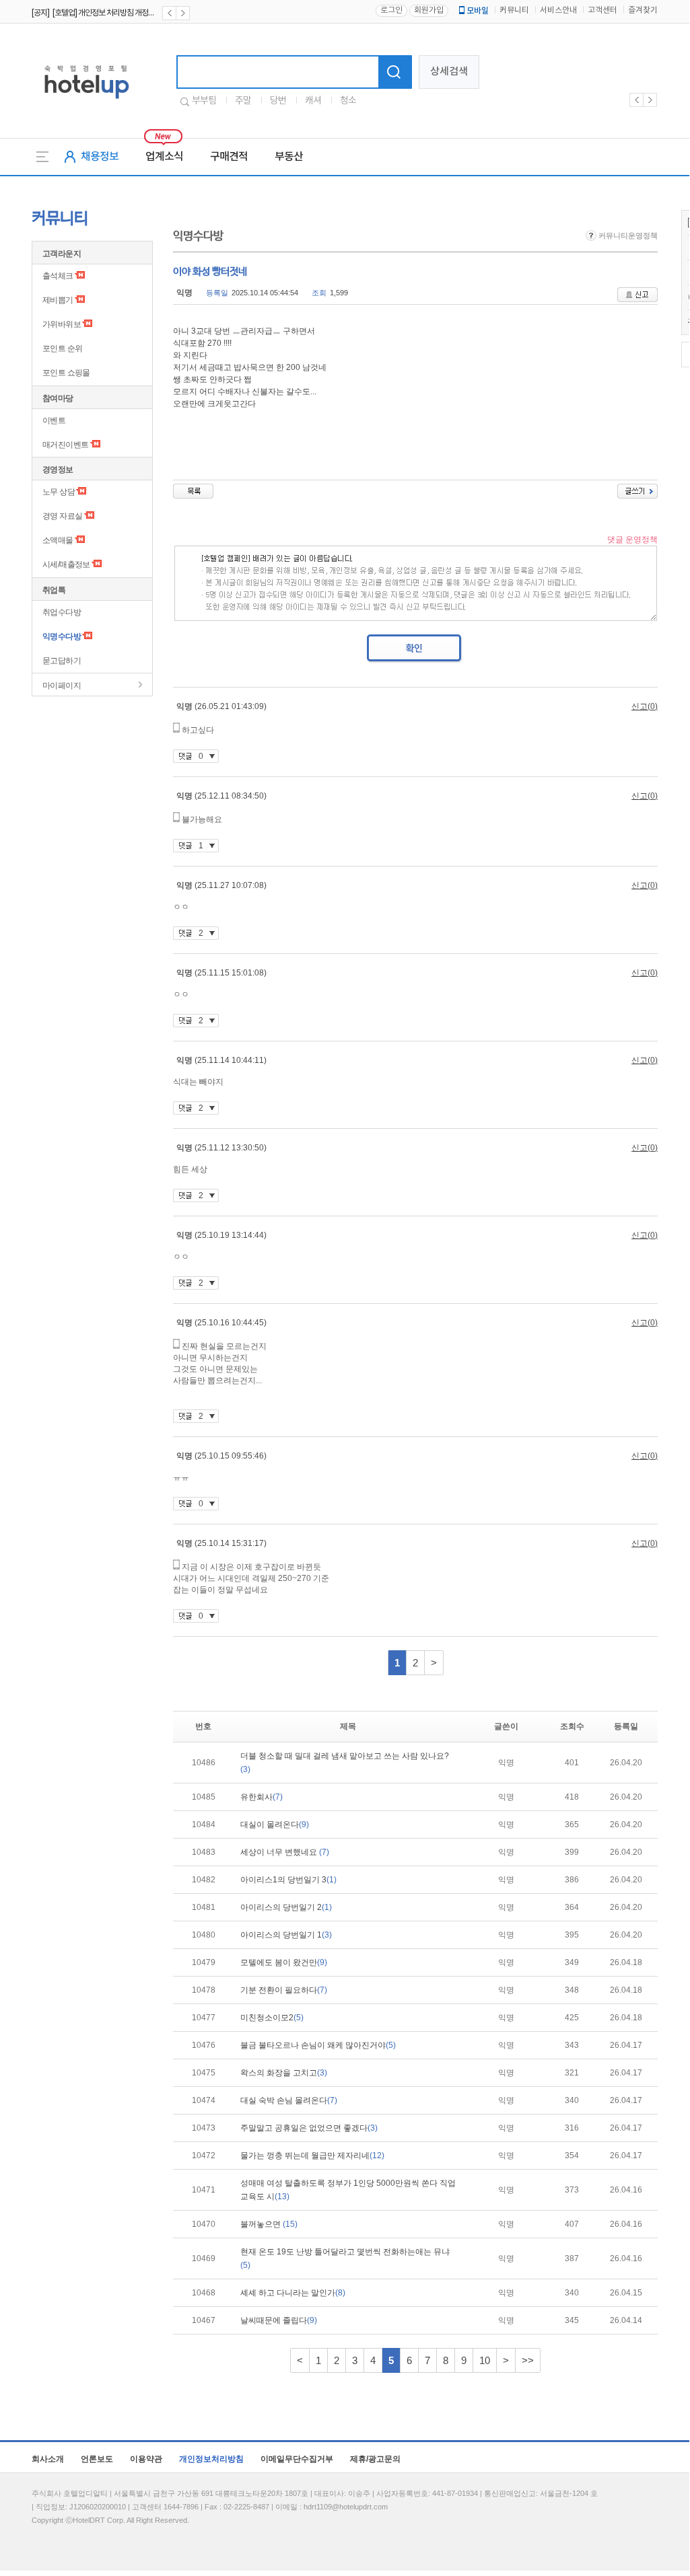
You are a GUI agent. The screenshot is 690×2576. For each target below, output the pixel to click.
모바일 (478, 11)
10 (485, 2360)
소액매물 (58, 540)
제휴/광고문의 (375, 2459)
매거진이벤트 (65, 445)
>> (528, 2360)
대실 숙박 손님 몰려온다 (289, 2100)
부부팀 (204, 101)
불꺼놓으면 (269, 2224)
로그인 (391, 10)
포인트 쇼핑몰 (66, 373)
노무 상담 (59, 492)
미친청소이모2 (272, 2018)
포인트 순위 (62, 348)
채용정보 (100, 157)
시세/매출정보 (66, 564)
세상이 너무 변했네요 (285, 1852)
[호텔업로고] (87, 101)
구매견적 (229, 157)
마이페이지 (62, 686)
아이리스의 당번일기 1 (286, 1935)
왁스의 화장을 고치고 (284, 2073)
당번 (278, 101)
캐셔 (313, 101)
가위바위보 (62, 324)
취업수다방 (62, 612)
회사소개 (48, 2459)
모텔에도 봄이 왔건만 (284, 1962)
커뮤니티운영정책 (627, 235)
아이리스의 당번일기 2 (286, 1907)
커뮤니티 (514, 10)
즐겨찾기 (643, 10)
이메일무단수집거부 (297, 2459)
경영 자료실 (62, 516)
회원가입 (429, 10)
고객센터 (602, 10)
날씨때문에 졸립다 (279, 2320)
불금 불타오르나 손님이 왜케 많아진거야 (318, 2045)
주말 (243, 101)
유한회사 (262, 1797)
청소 (348, 101)
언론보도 (97, 2459)
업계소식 (164, 157)
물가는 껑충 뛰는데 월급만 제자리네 (312, 2156)
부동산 (289, 157)
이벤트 (54, 420)
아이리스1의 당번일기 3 (288, 1880)
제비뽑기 (58, 300)
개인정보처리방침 (211, 2459)
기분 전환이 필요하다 (284, 1990)
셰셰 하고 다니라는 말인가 (293, 2293)
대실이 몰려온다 (275, 1825)
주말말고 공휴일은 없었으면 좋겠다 (309, 2128)
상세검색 (449, 72)
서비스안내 (558, 10)
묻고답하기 (62, 661)
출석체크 (58, 276)
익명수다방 (62, 636)
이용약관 (146, 2459)
